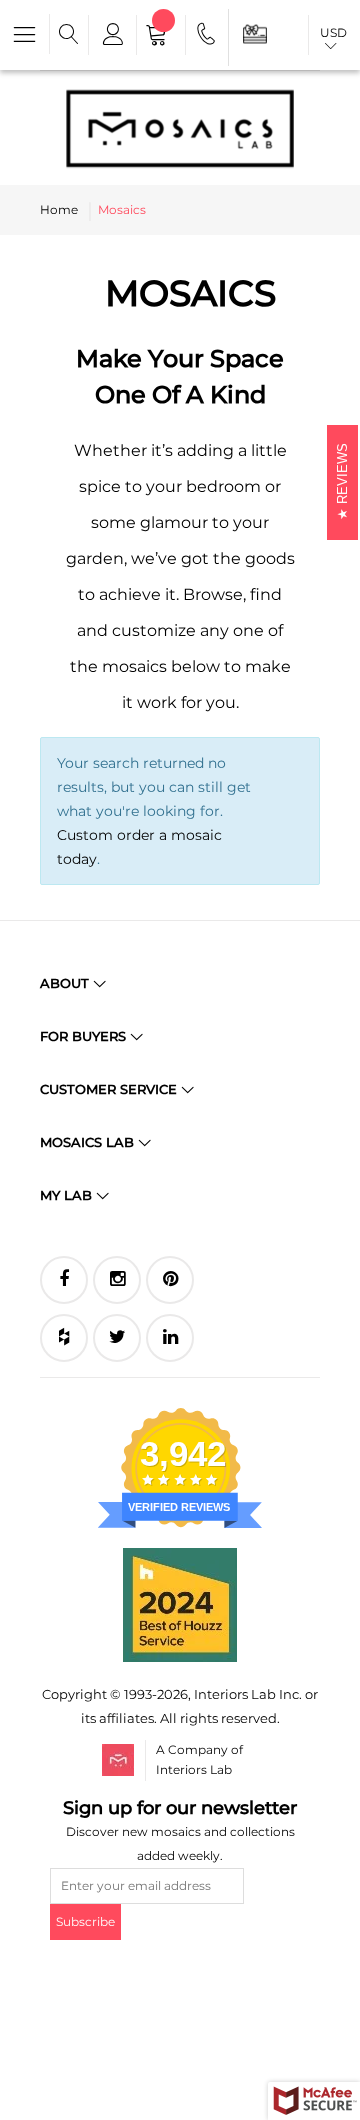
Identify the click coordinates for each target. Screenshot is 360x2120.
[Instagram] (117, 1280)
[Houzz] (64, 1338)
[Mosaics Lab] (180, 128)
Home (59, 209)
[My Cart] (161, 37)
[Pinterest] (170, 1280)
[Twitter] (117, 1338)
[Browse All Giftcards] (255, 33)
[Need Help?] (207, 37)
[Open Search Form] (69, 35)
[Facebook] (64, 1280)
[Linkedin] (170, 1338)
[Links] (111, 35)
